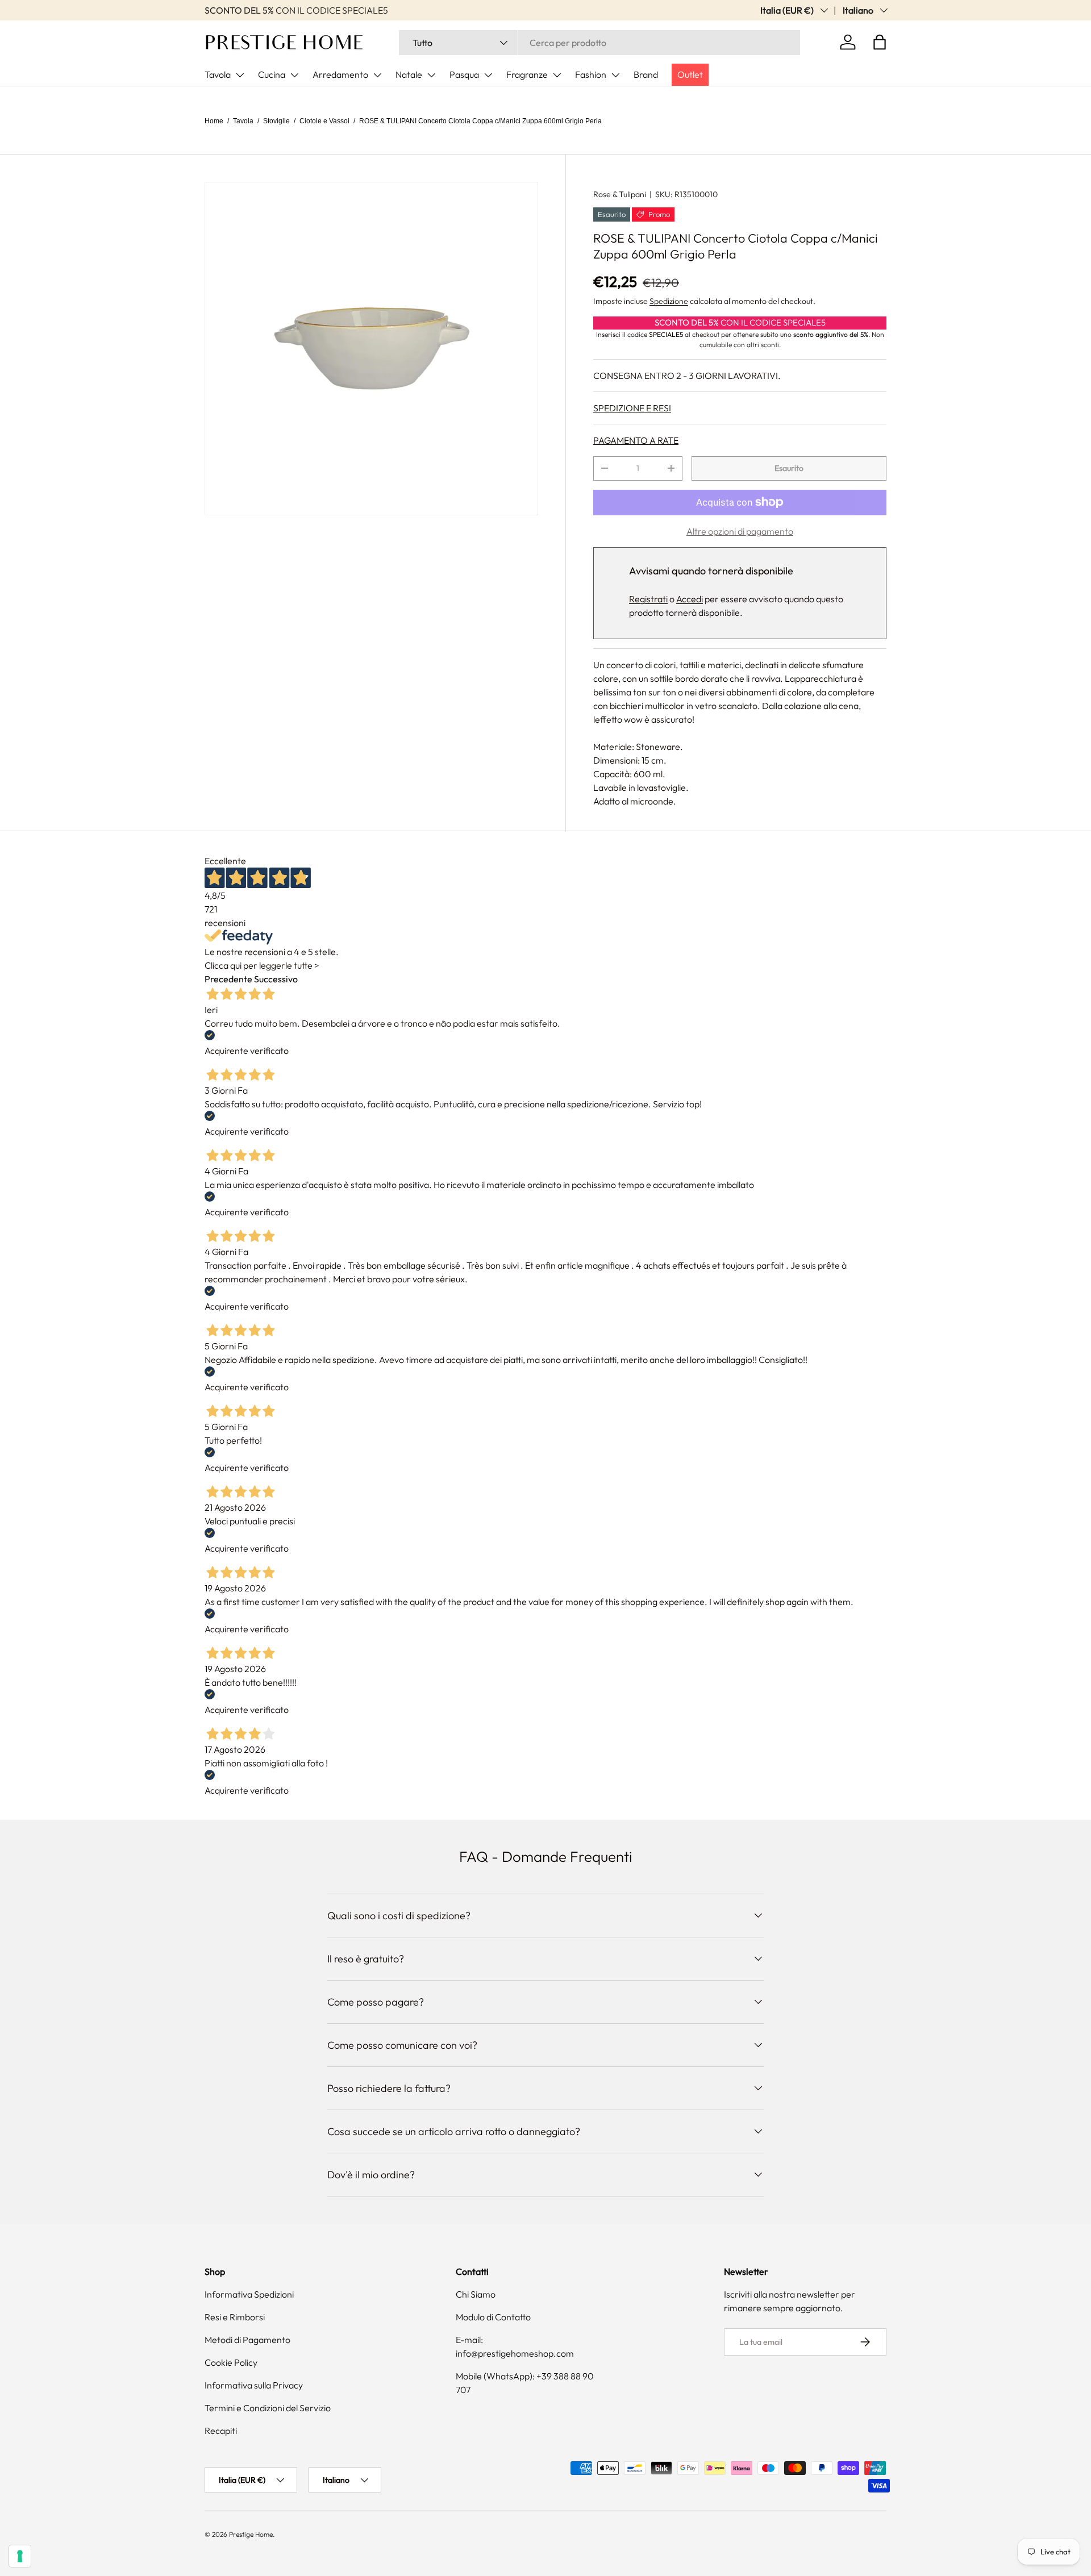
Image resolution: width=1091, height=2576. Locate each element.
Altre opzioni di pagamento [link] (740, 531)
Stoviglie (276, 121)
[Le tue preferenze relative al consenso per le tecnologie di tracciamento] (20, 2556)
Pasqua (464, 74)
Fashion (591, 74)
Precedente (228, 979)
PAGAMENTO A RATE (636, 440)
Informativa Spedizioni (249, 2294)
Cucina (272, 74)
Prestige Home (251, 2534)
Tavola (218, 74)
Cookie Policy (231, 2362)
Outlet (690, 74)
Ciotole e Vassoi (324, 121)
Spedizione (669, 301)
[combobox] (599, 43)
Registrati (648, 599)
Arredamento (340, 74)
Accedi (690, 599)
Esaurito (789, 468)
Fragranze (527, 74)
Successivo (276, 979)
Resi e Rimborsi (235, 2317)
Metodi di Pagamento (247, 2340)
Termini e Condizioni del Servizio (268, 2408)
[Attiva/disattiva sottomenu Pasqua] (488, 75)
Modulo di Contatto (493, 2317)
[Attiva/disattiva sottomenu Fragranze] (557, 75)
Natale (409, 74)
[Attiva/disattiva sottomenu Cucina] (294, 75)
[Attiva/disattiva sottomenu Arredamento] (377, 75)
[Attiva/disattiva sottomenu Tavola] (240, 75)
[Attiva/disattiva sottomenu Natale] (431, 75)
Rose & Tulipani (620, 194)
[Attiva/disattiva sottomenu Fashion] (615, 75)
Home (214, 121)
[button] (880, 42)
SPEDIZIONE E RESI (632, 408)
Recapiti (221, 2431)
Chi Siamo (476, 2294)
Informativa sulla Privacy (254, 2385)
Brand (646, 74)
